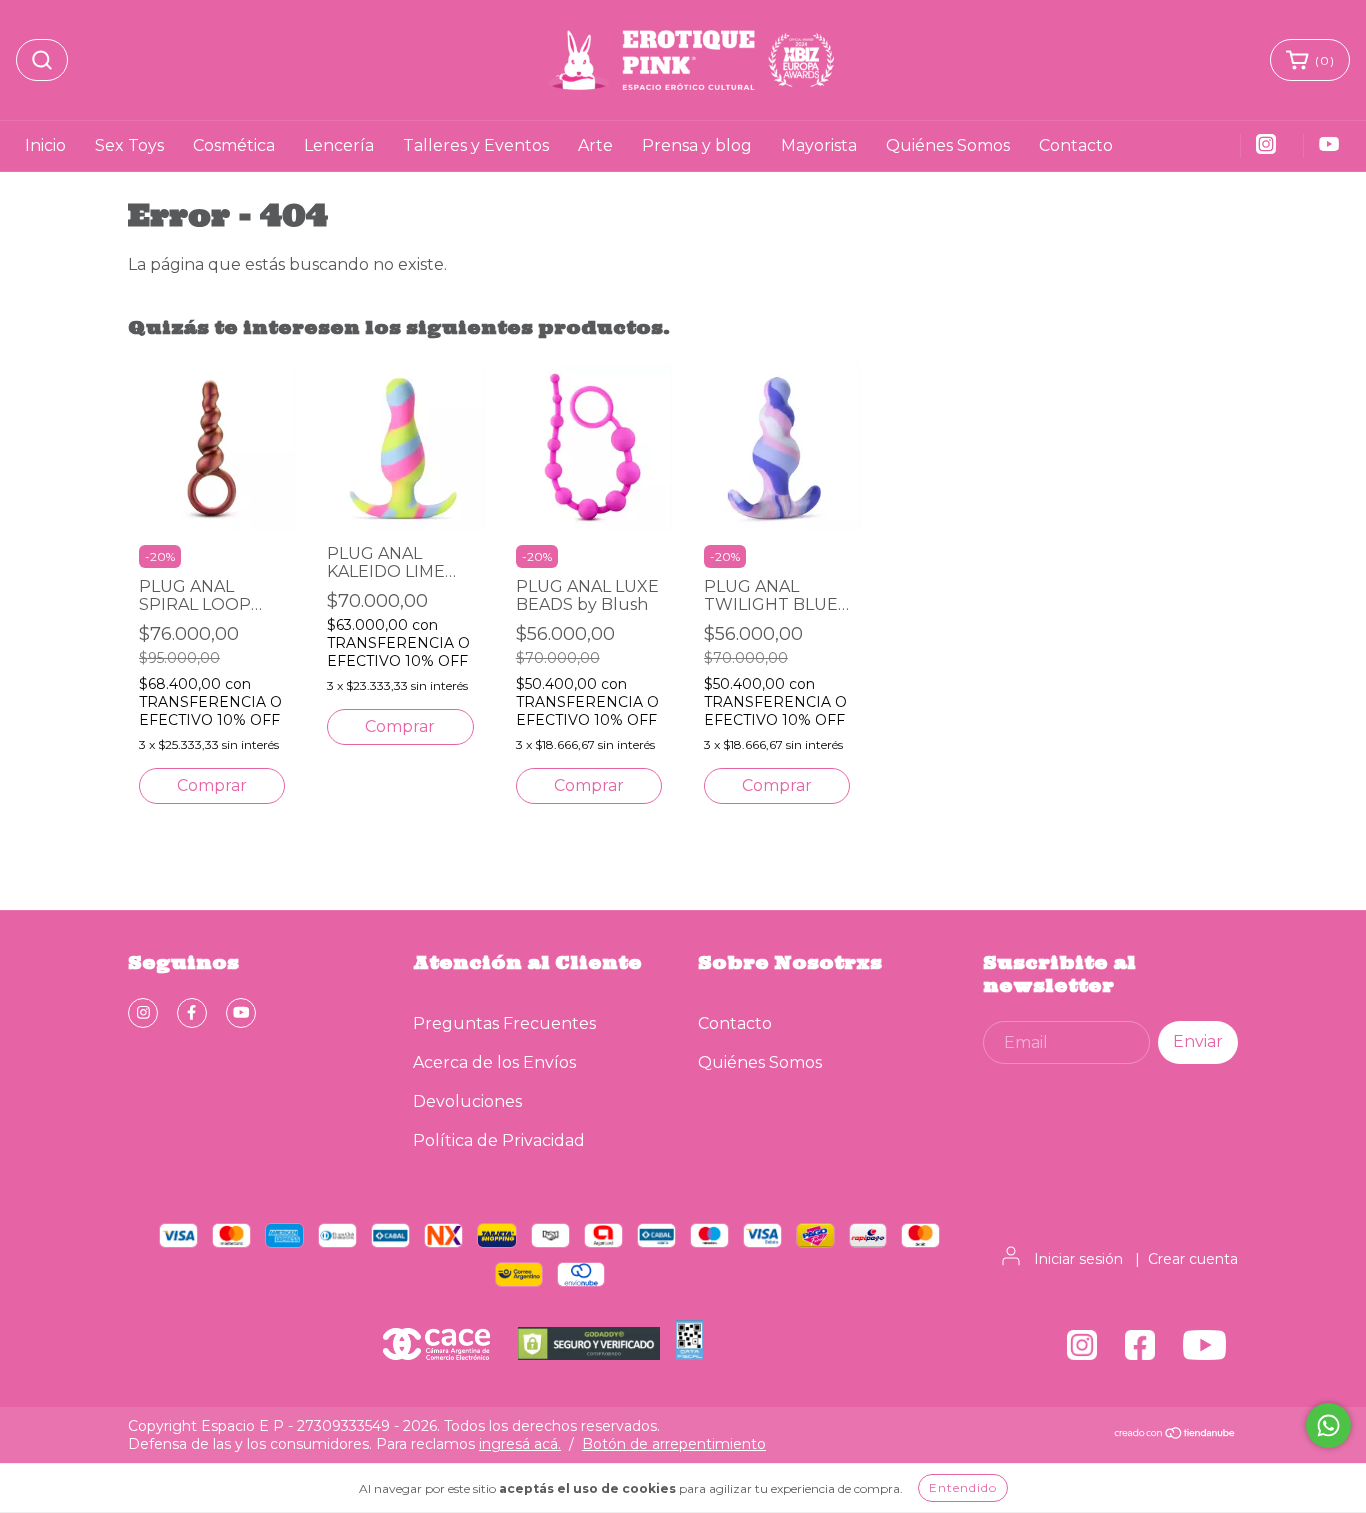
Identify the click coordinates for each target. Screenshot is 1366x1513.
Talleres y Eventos (476, 145)
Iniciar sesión (1078, 1259)
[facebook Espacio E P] (192, 1013)
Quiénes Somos (948, 145)
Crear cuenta (1193, 1259)
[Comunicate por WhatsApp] (1328, 1425)
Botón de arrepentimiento (674, 1444)
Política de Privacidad (499, 1140)
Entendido (963, 1487)
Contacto (1076, 145)
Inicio (45, 145)
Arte (595, 145)
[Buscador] (42, 60)
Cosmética (234, 145)
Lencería (339, 145)
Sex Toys (129, 145)
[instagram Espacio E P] (143, 1013)
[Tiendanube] (1175, 1435)
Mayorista (819, 145)
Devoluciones (467, 1101)
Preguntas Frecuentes (504, 1023)
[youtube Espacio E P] (241, 1013)
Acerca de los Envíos (494, 1062)
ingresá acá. (520, 1444)
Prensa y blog (697, 145)
